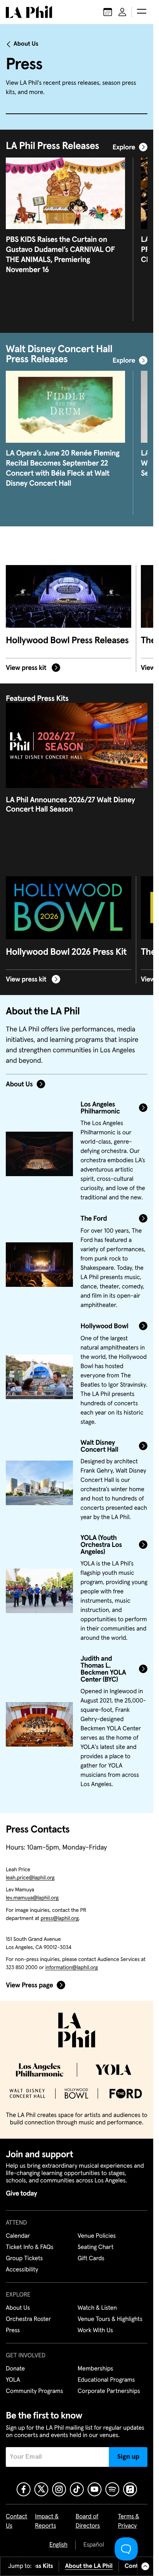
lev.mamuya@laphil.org (32, 1898)
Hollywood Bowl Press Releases (67, 641)
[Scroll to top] (145, 2566)
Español (94, 2545)
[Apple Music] (130, 2489)
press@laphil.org (60, 1918)
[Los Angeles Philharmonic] (39, 1154)
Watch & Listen (97, 2308)
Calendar (18, 2236)
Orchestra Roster (28, 2319)
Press (13, 2331)
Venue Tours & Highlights (110, 2319)
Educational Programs (106, 2380)
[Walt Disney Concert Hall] (39, 1483)
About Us (26, 44)
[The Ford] (39, 1265)
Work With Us (95, 2331)
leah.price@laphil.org (30, 1878)
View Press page (29, 1985)
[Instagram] (59, 2489)
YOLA (13, 2380)
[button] (142, 12)
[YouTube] (95, 2489)
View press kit (27, 668)
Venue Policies (97, 2236)
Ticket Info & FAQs (30, 2247)
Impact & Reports (47, 2521)
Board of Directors (88, 2521)
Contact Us (17, 2521)
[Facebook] (24, 2489)
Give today (21, 2194)
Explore (124, 147)
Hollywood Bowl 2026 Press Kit (66, 952)
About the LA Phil (89, 2566)
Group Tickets (24, 2259)
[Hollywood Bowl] (39, 1377)
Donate (15, 2369)
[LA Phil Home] (29, 12)
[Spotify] (112, 2489)
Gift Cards (91, 2259)
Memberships (95, 2369)
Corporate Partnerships (109, 2391)
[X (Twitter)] (41, 2489)
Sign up (128, 2457)
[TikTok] (77, 2489)
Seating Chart (96, 2247)
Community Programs (34, 2391)
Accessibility (22, 2270)
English (58, 2545)
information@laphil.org (71, 1968)
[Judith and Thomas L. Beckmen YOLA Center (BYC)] (39, 1725)
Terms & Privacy (129, 2521)
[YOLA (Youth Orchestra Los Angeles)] (39, 1591)
